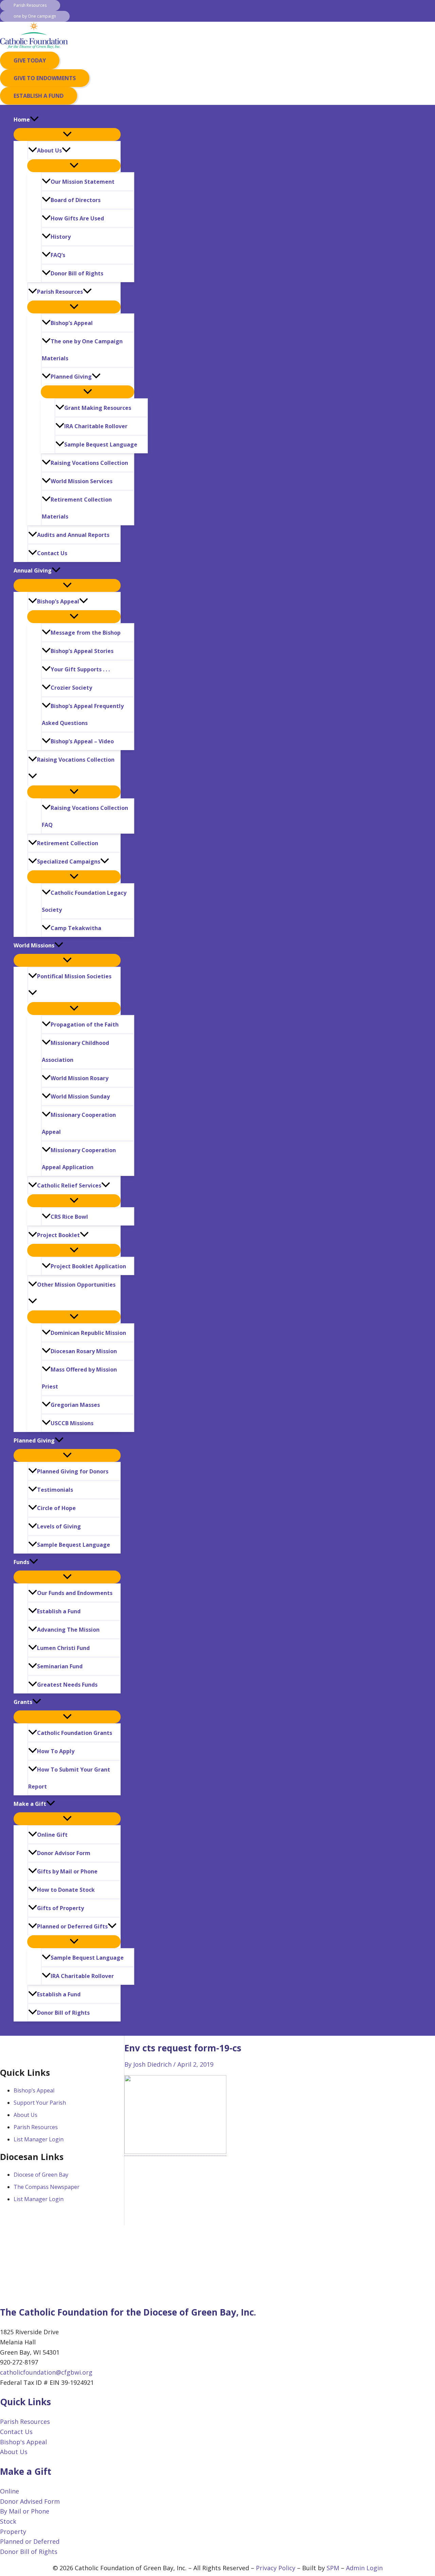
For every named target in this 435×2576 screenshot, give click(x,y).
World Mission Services (82, 481)
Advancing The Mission (68, 1630)
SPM (333, 2568)
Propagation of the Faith (85, 1024)
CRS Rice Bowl (69, 1217)
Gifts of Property (60, 1908)
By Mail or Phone (25, 2511)
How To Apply (56, 1751)
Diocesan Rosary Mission (84, 1351)
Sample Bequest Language (101, 445)
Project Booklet (58, 1235)
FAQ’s (58, 255)
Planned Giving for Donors (73, 1471)
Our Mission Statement (83, 182)
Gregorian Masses (75, 1405)
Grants (23, 1702)
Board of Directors (76, 200)
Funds (21, 1562)
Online (10, 2491)
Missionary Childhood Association (75, 1051)
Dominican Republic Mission (88, 1333)
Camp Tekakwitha (76, 928)
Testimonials (55, 1490)
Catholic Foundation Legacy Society (84, 901)
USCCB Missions (72, 1423)
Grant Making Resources (98, 408)
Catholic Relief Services (69, 1185)
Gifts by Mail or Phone (67, 1871)
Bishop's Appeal (23, 2442)
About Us (49, 150)
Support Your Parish (40, 2103)
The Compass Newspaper (47, 2187)
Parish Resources (60, 292)
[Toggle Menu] (67, 134)
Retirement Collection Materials (77, 508)
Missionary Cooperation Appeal (79, 1123)
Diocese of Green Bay (41, 2175)
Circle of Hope (56, 1508)
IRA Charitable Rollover (96, 426)
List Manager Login (39, 2139)
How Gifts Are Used (77, 218)
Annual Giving (33, 570)
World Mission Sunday (80, 1096)
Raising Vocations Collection (89, 463)
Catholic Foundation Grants (75, 1733)
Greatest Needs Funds (67, 1685)
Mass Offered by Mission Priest (79, 1378)
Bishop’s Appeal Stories (82, 651)
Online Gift (52, 1835)
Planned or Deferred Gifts (72, 1926)
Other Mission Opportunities (76, 1285)
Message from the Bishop (86, 633)
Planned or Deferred (30, 2541)
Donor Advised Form (30, 2501)
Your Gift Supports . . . (80, 669)
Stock (8, 2521)
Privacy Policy (276, 2568)
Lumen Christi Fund (63, 1648)
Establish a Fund (59, 1611)
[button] (30, 5)
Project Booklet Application (88, 1266)
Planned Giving (71, 377)
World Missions (34, 945)
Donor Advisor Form (64, 1853)
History (61, 237)
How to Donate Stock (66, 1890)
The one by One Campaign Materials (82, 350)
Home (22, 120)
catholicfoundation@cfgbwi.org (46, 2372)
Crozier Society (71, 688)
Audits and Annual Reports (73, 535)
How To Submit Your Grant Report (69, 1778)
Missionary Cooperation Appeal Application (79, 1159)
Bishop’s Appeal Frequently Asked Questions (83, 714)
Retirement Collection (68, 843)
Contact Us (52, 553)
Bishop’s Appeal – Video (82, 741)
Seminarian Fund (60, 1666)
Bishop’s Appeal (72, 323)
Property (13, 2532)
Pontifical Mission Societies (74, 976)
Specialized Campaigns (69, 861)
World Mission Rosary (80, 1078)
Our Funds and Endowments (75, 1593)
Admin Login (364, 2568)
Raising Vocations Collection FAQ (85, 816)
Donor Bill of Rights (77, 273)
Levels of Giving (59, 1526)
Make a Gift (30, 1804)
